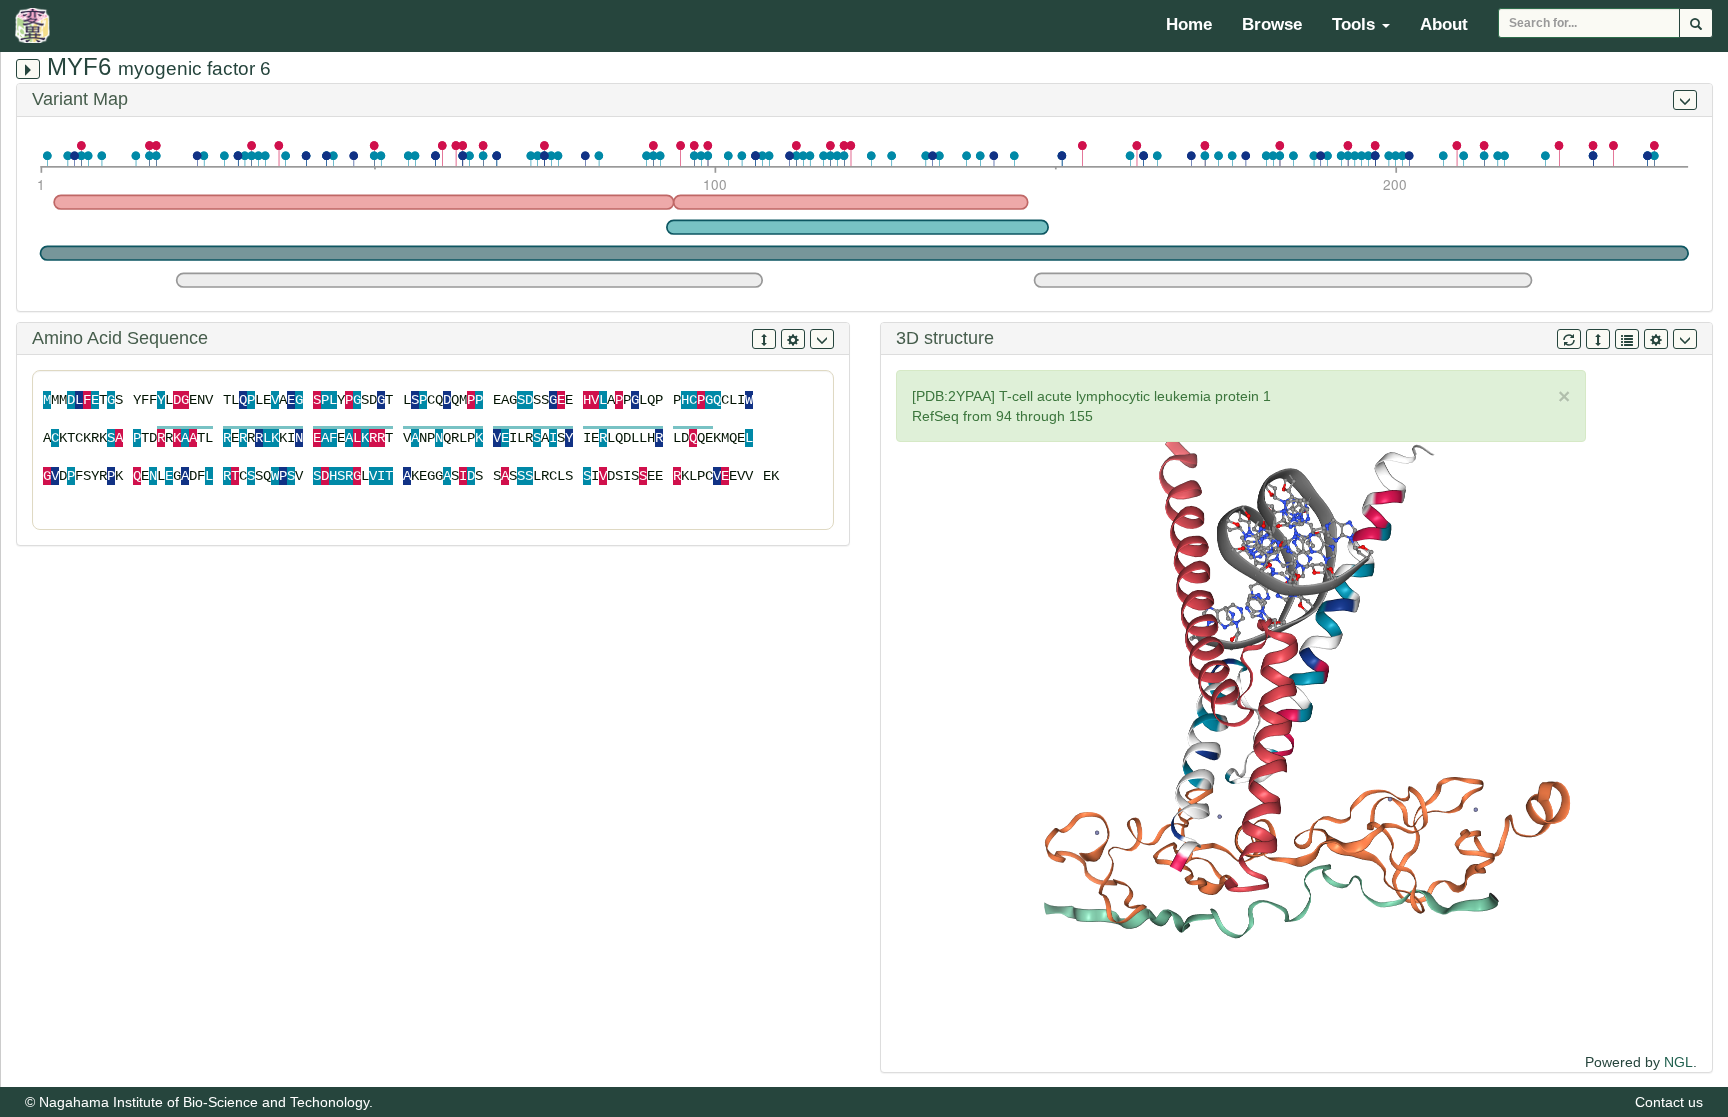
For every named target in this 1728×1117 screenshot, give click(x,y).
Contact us (1669, 1102)
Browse (1272, 24)
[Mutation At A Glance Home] (37, 25)
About (1444, 24)
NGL (1678, 1062)
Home (1189, 24)
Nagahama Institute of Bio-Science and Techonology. (206, 1102)
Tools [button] (1356, 24)
